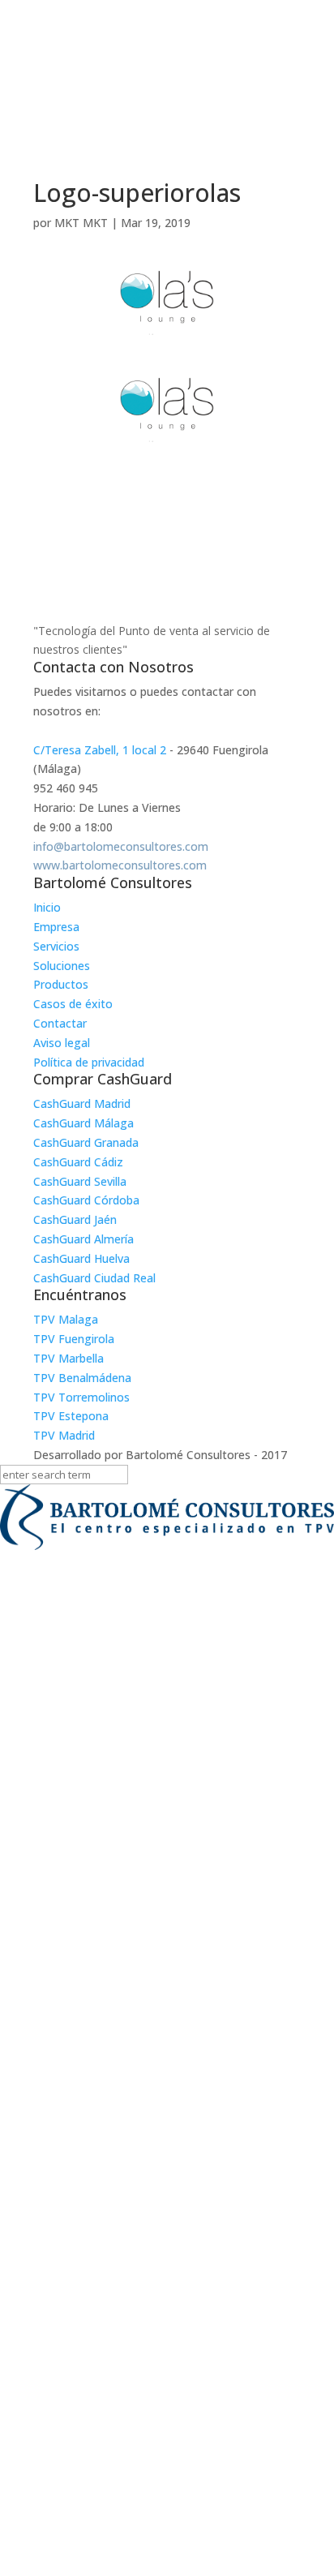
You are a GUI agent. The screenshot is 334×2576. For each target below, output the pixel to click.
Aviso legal (62, 1043)
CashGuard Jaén (75, 1219)
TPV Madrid (64, 1435)
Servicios (56, 946)
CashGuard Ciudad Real (94, 1278)
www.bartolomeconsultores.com (120, 865)
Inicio (47, 907)
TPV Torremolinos (81, 1397)
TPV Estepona (71, 1416)
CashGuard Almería (83, 1239)
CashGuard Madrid (82, 1103)
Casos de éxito (73, 1004)
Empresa (56, 927)
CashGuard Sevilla (80, 1181)
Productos (61, 984)
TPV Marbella (69, 1358)
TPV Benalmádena (82, 1378)
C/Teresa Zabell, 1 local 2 (100, 750)
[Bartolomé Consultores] (167, 1520)
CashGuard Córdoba (86, 1200)
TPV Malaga (66, 1319)
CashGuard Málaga (83, 1123)
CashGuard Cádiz (78, 1162)
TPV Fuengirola (74, 1339)
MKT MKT (81, 223)
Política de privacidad (89, 1062)
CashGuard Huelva (81, 1258)
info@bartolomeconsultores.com (121, 846)
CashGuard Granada (86, 1142)
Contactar (60, 1023)
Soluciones (62, 966)
